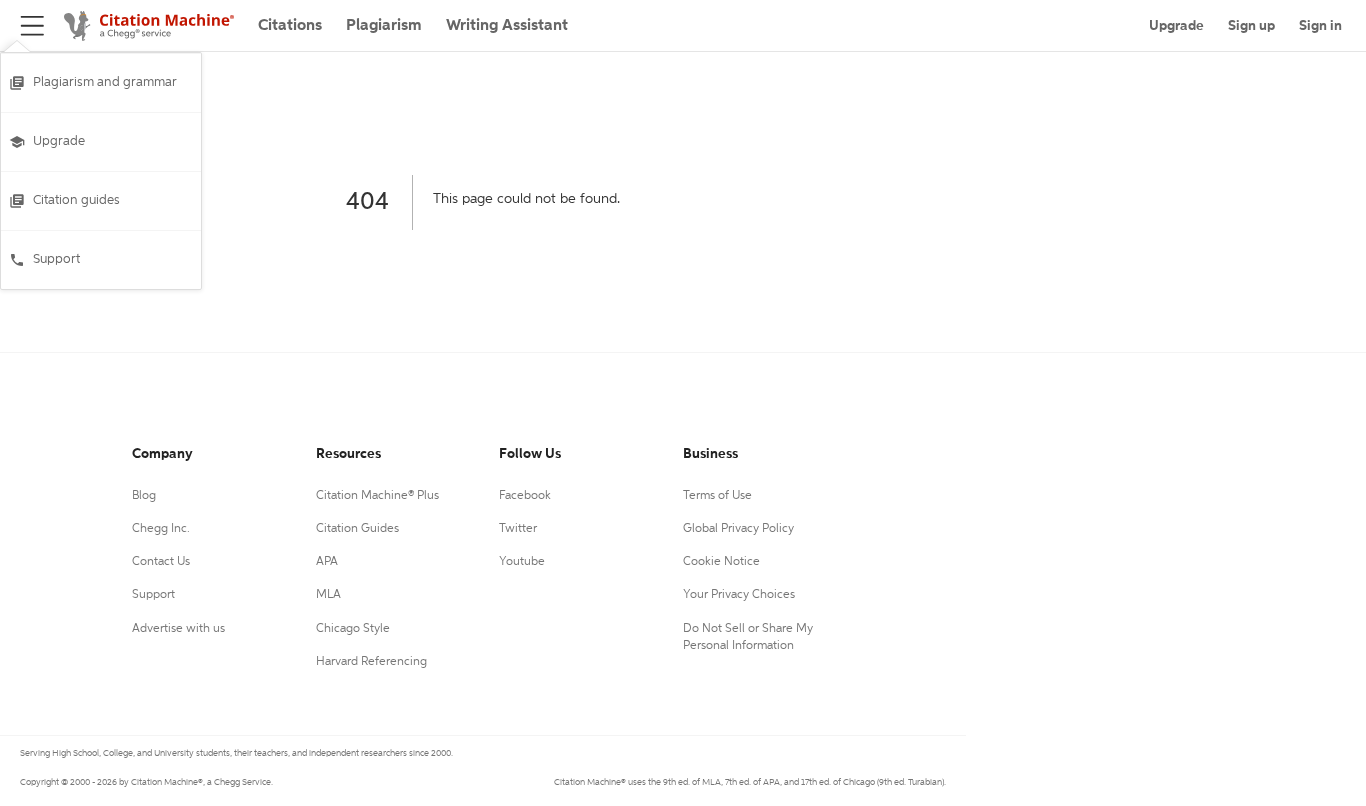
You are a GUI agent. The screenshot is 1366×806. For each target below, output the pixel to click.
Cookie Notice (721, 562)
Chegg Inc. (161, 529)
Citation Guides (357, 529)
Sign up (1251, 26)
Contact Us (161, 562)
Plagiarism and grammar (105, 82)
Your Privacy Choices (739, 595)
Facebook (525, 496)
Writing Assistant (507, 26)
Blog (144, 496)
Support (56, 259)
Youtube (522, 562)
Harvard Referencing (371, 662)
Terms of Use (717, 496)
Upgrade (59, 141)
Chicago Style (353, 629)
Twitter (518, 529)
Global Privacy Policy (738, 529)
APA (327, 562)
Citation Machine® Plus (377, 496)
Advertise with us (178, 629)
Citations (290, 26)
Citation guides (76, 200)
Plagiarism (384, 26)
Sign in (1320, 26)
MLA (328, 595)
